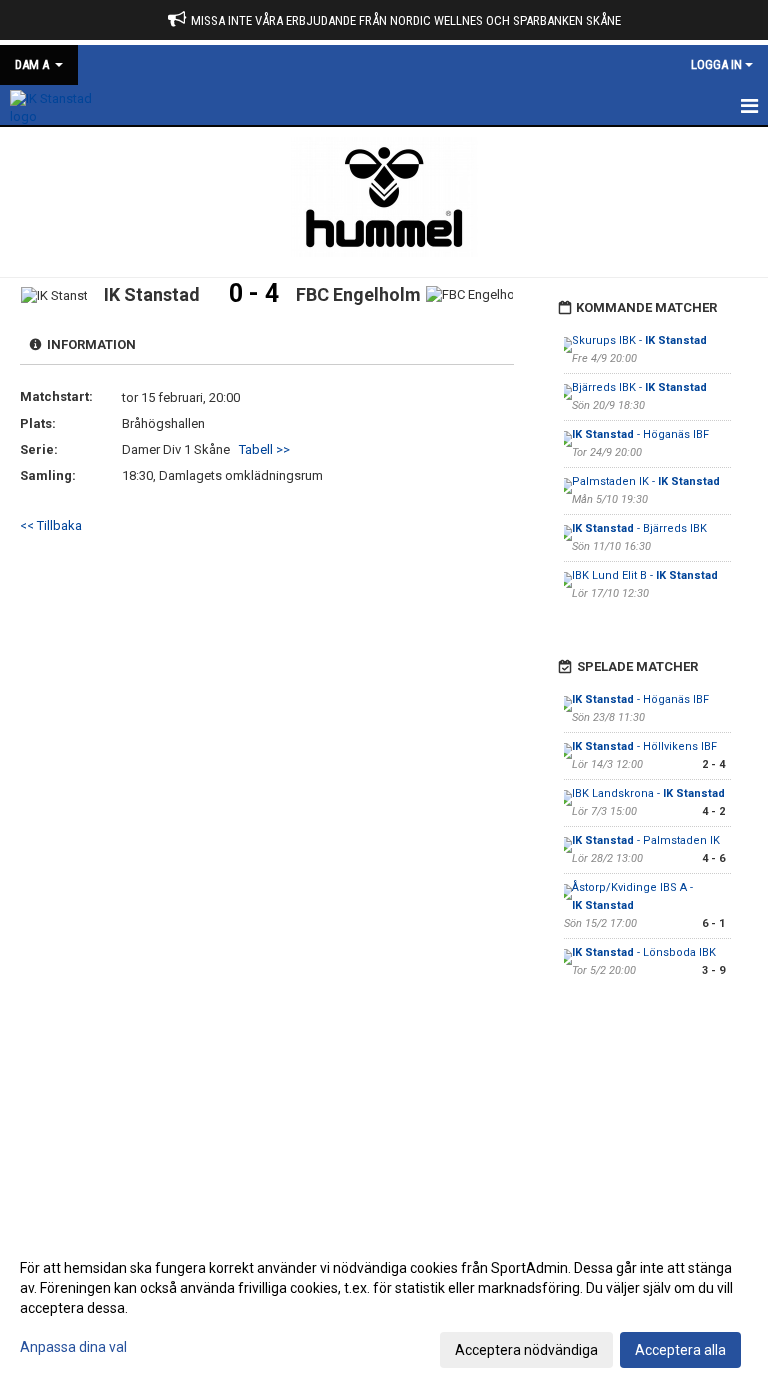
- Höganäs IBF (640, 434)
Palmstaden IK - (646, 481)
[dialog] (384, 1308)
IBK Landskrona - (648, 793)
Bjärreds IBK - (639, 387)
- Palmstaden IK (646, 840)
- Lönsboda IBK (644, 952)
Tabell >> (264, 449)
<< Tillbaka (51, 525)
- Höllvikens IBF (644, 746)
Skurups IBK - (639, 340)
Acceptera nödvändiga (526, 1350)
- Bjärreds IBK (639, 528)
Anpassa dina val (73, 1347)
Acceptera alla (680, 1350)
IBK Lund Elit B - (645, 575)
